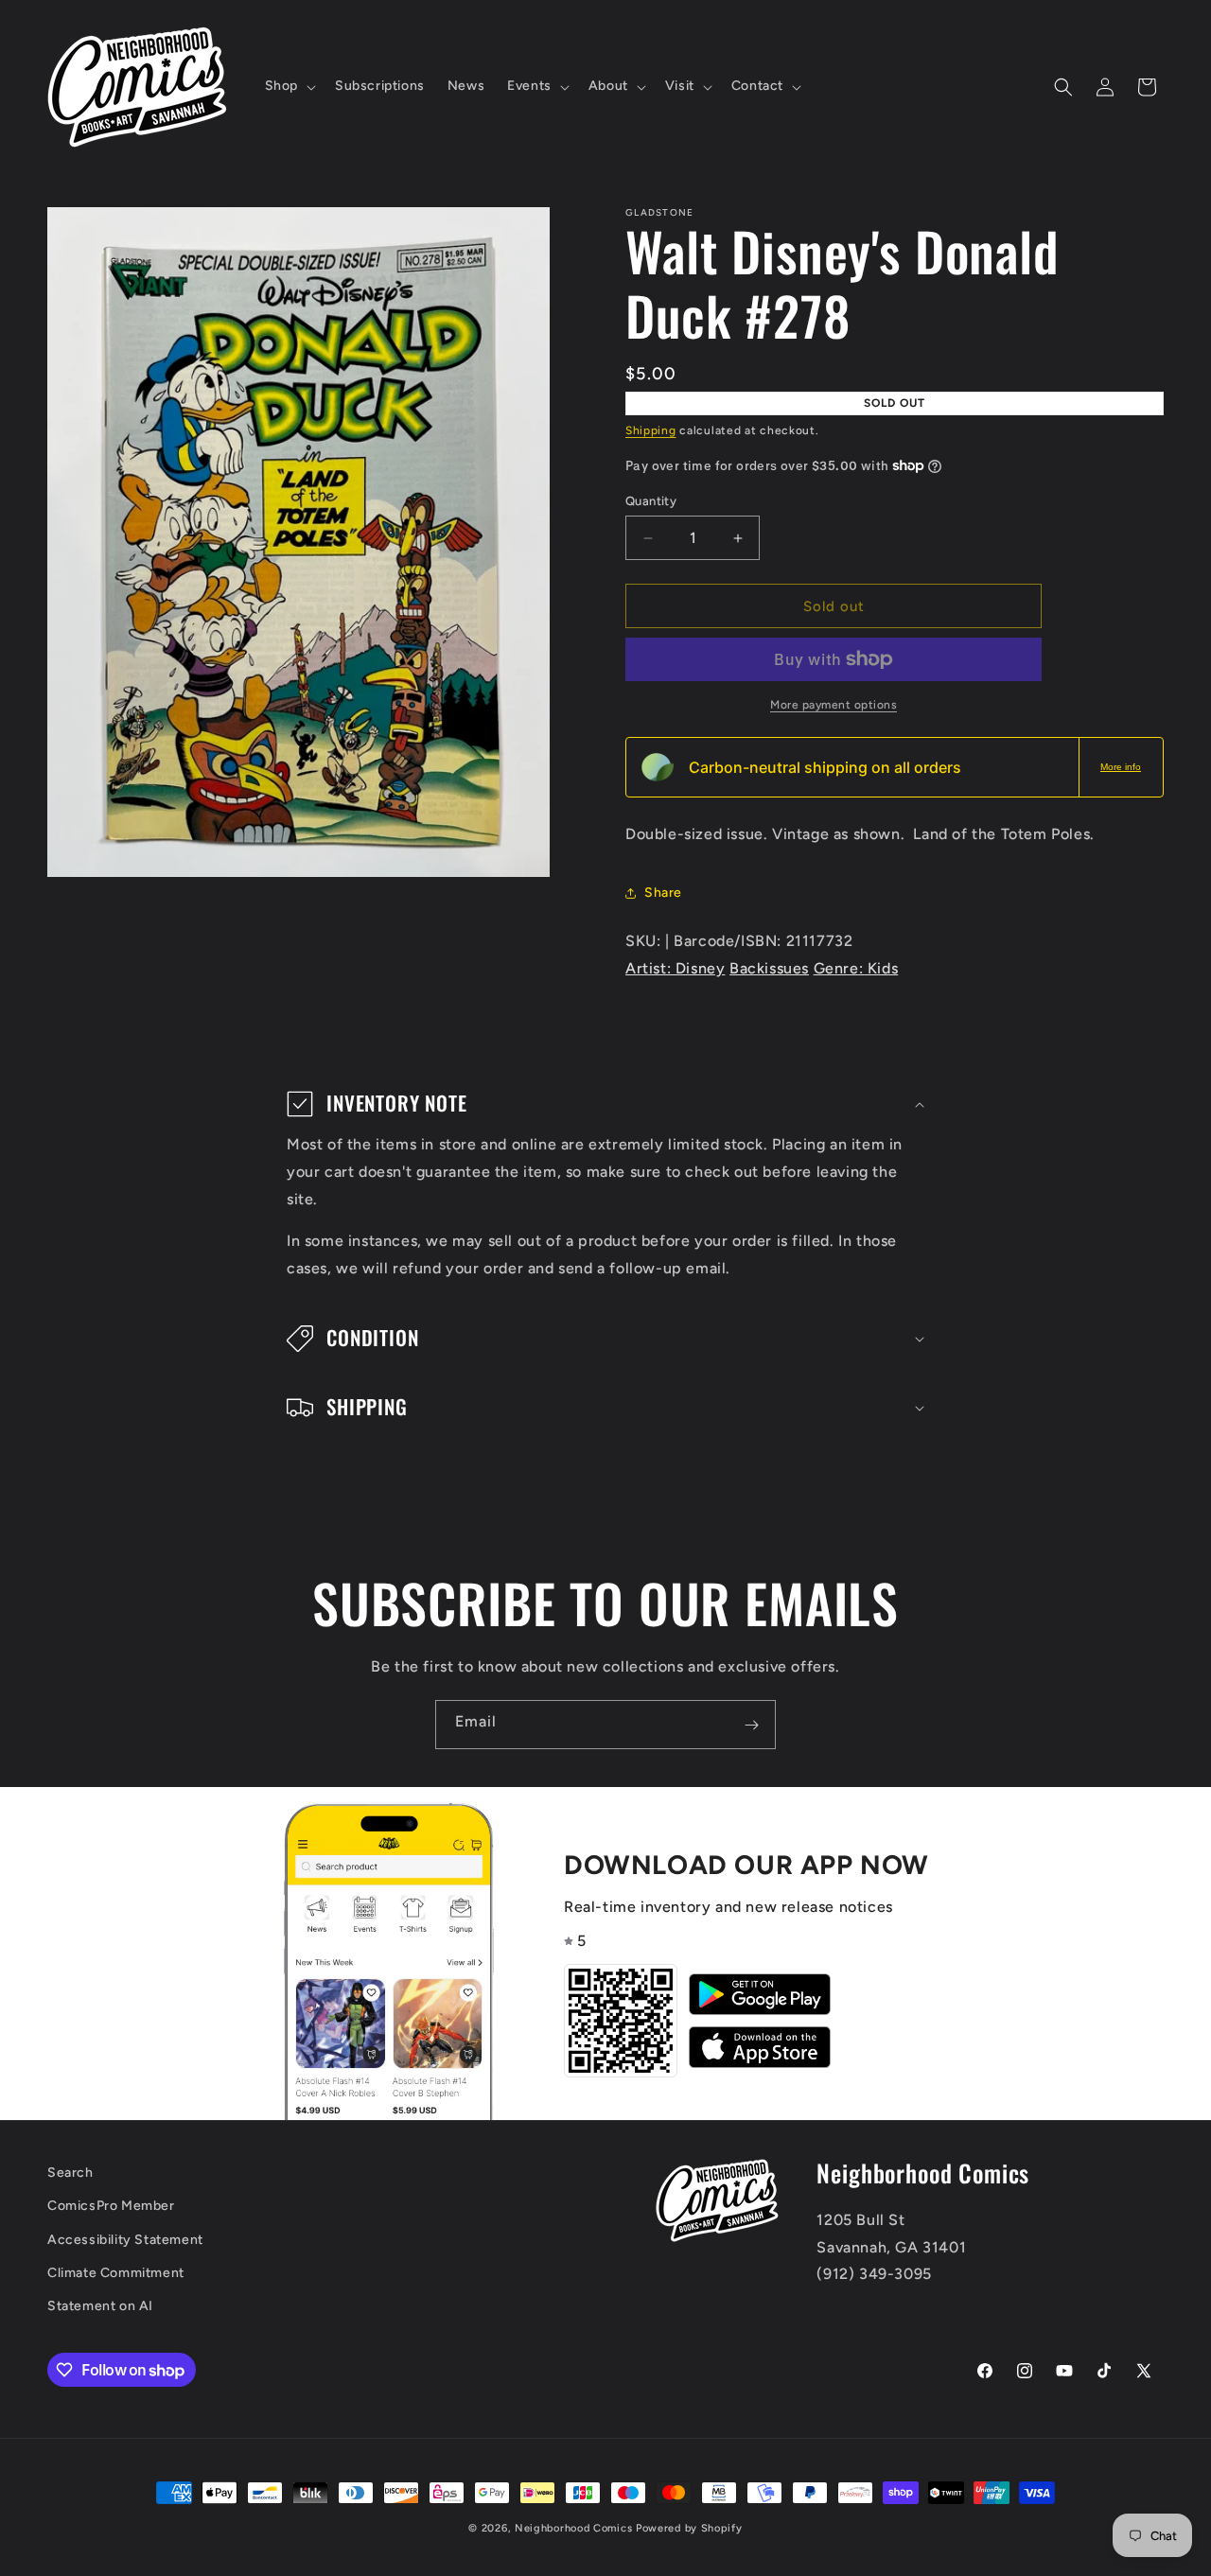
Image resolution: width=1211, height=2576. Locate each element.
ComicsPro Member (111, 2207)
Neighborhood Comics (573, 2528)
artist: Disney (675, 968)
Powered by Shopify (689, 2528)
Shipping (651, 430)
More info (1121, 767)
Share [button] (663, 893)
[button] (289, 86)
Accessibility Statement (125, 2240)
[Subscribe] (751, 1725)
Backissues (769, 968)
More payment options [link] (834, 705)
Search (70, 2173)
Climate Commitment (116, 2273)
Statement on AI (100, 2306)
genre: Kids (856, 968)
